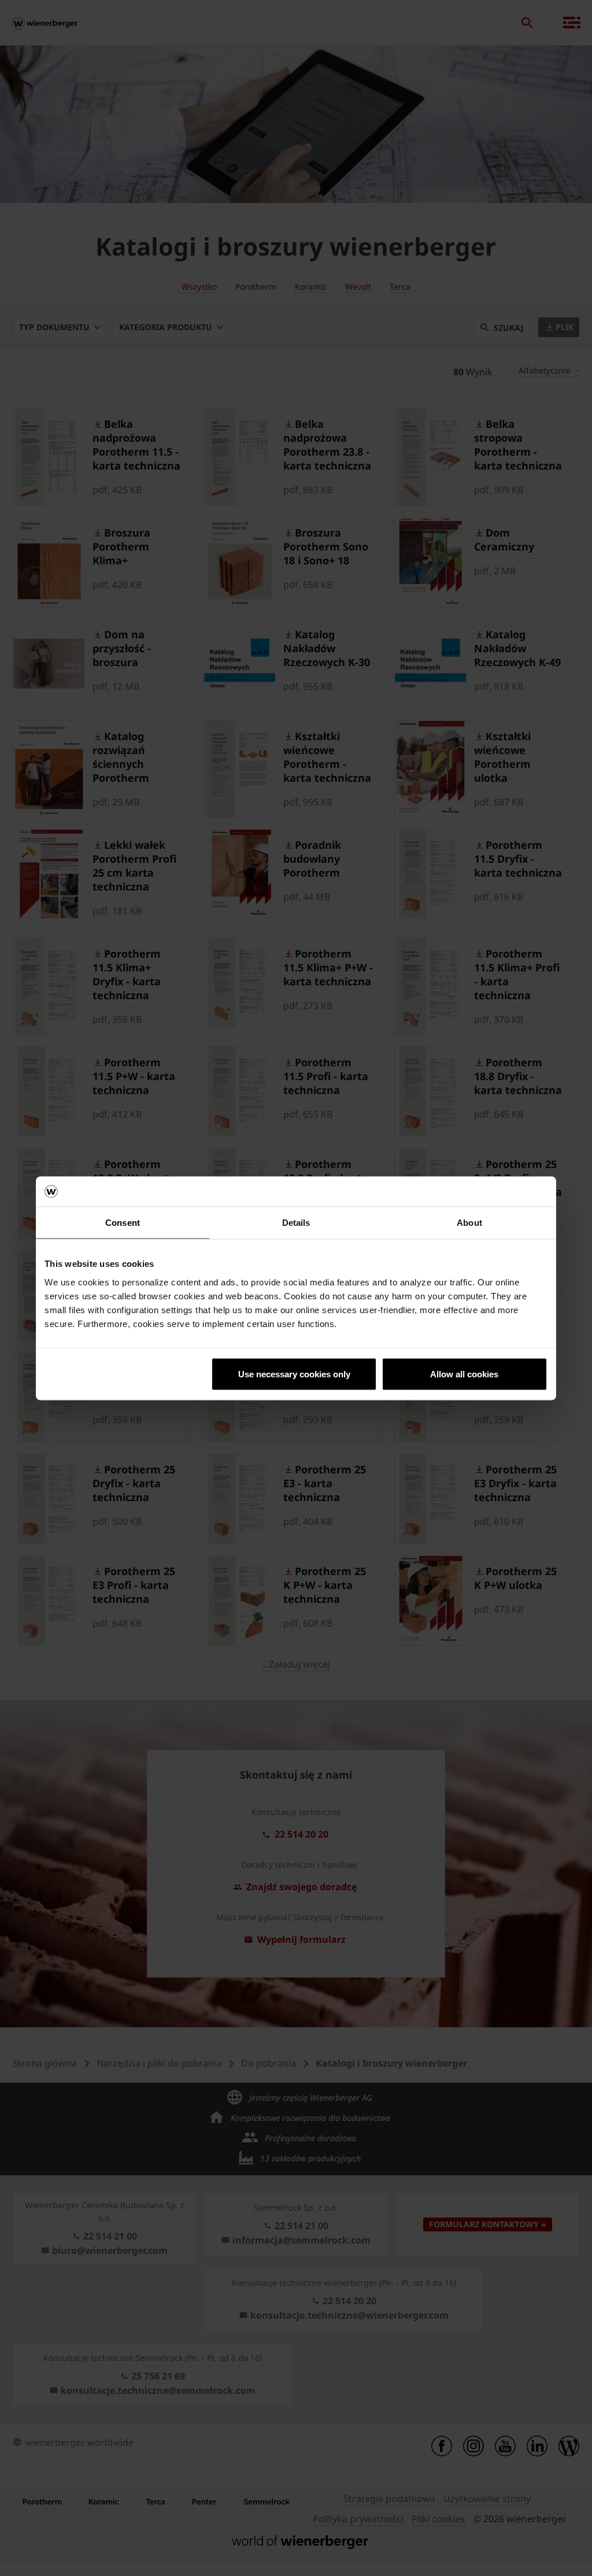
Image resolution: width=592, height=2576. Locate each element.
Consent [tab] (123, 1223)
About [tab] (469, 1223)
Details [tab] (296, 1223)
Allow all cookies (464, 1374)
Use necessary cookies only (294, 1374)
